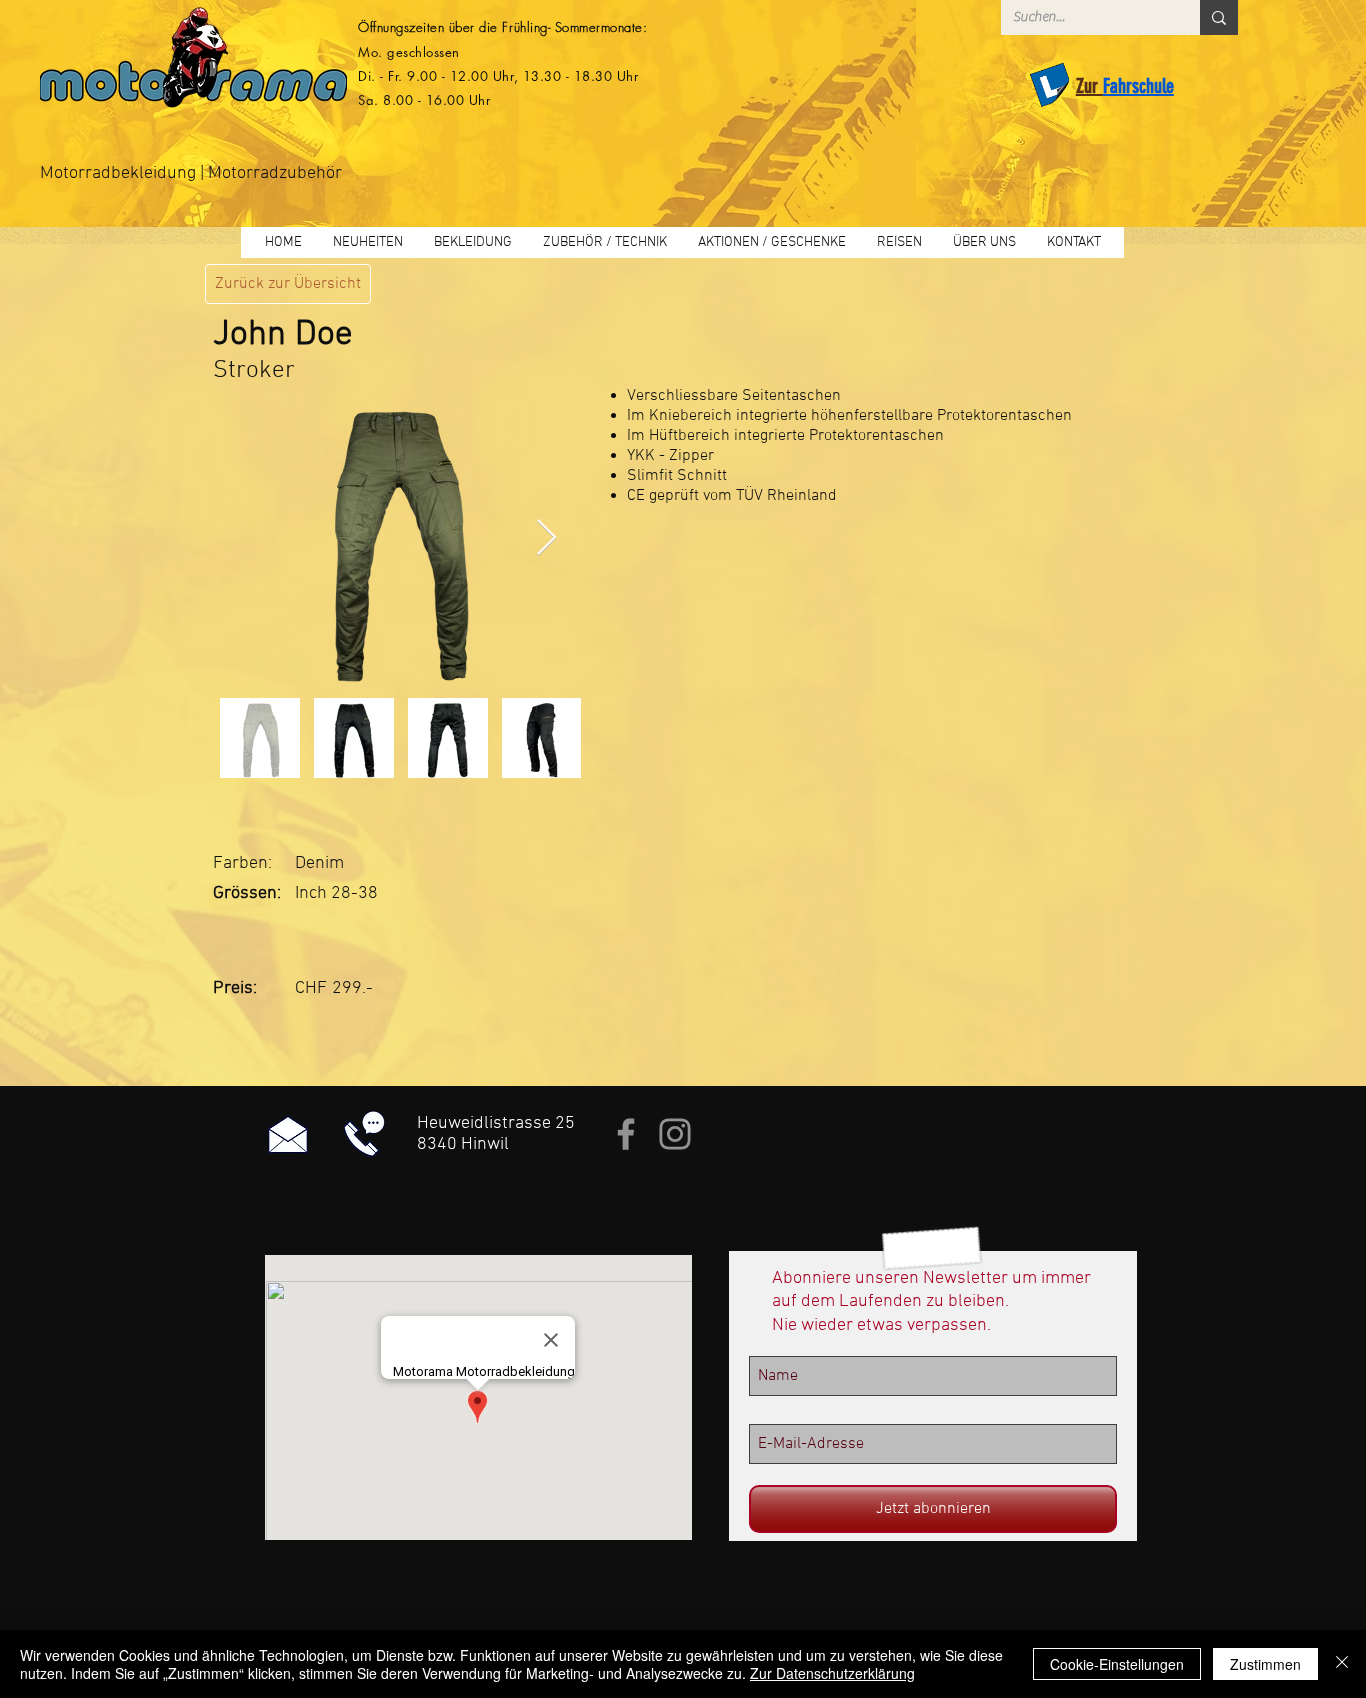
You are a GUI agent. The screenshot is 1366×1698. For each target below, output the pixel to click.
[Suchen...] (1219, 17)
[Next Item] (546, 538)
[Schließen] (1342, 1664)
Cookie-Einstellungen (1117, 1664)
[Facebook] (626, 1134)
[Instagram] (675, 1134)
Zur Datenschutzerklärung (832, 1673)
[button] (472, 242)
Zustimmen (1265, 1664)
